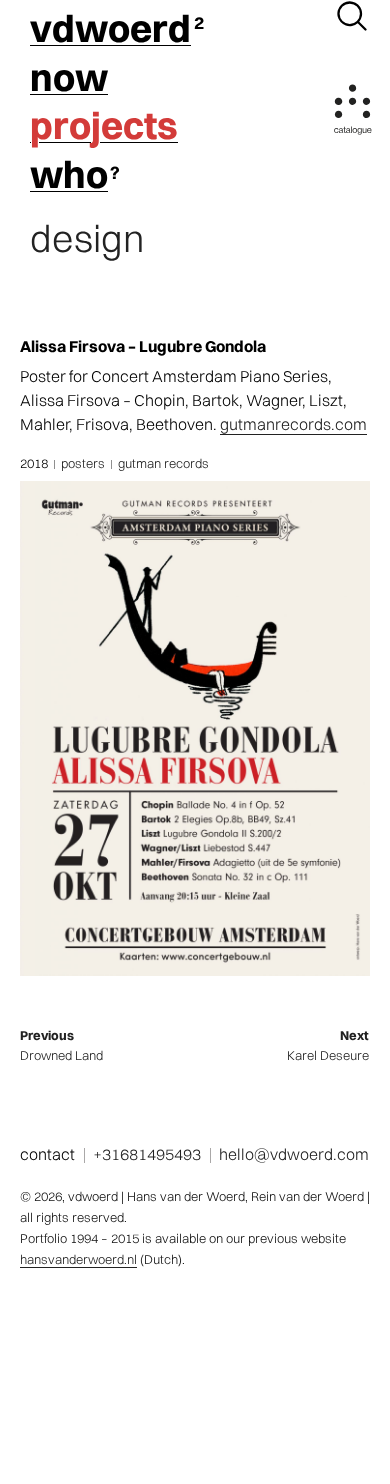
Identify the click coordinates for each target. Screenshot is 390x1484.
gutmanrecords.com (293, 424)
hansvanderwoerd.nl (78, 1259)
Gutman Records (163, 463)
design (87, 238)
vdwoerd (110, 29)
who (69, 175)
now (69, 78)
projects (104, 126)
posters (83, 463)
